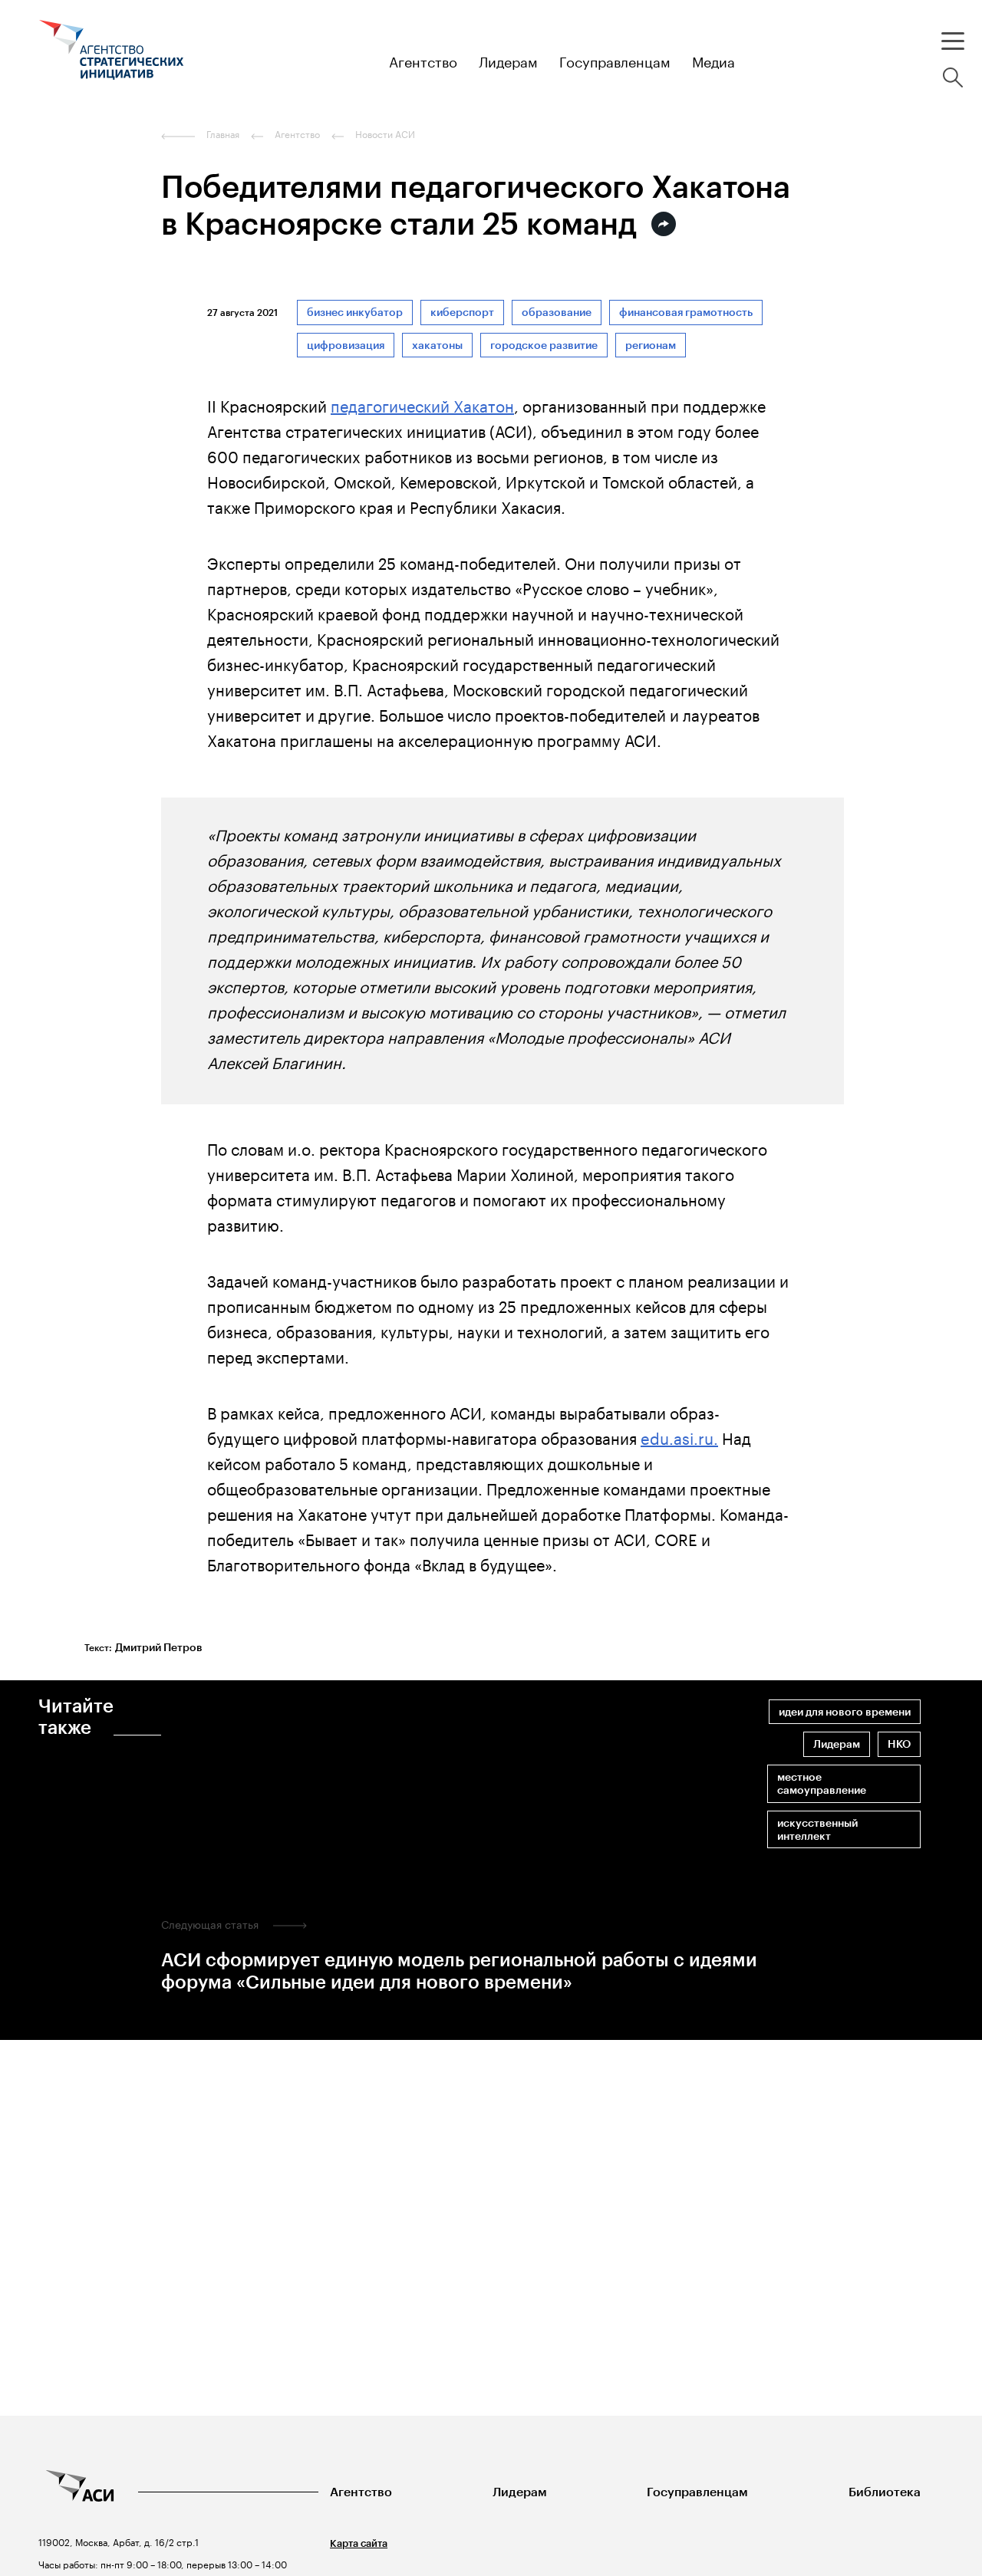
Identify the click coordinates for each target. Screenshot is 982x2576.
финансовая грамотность (686, 313)
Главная (223, 134)
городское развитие (544, 345)
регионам (651, 345)
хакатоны (437, 345)
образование (557, 313)
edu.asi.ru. (679, 1436)
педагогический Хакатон (422, 404)
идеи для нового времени (845, 1712)
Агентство (361, 2492)
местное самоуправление (822, 1784)
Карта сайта (359, 2543)
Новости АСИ (385, 134)
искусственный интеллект (817, 1830)
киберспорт (462, 313)
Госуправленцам (697, 2492)
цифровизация (346, 345)
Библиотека (885, 2492)
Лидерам (837, 1744)
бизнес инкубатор (355, 313)
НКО (899, 1744)
